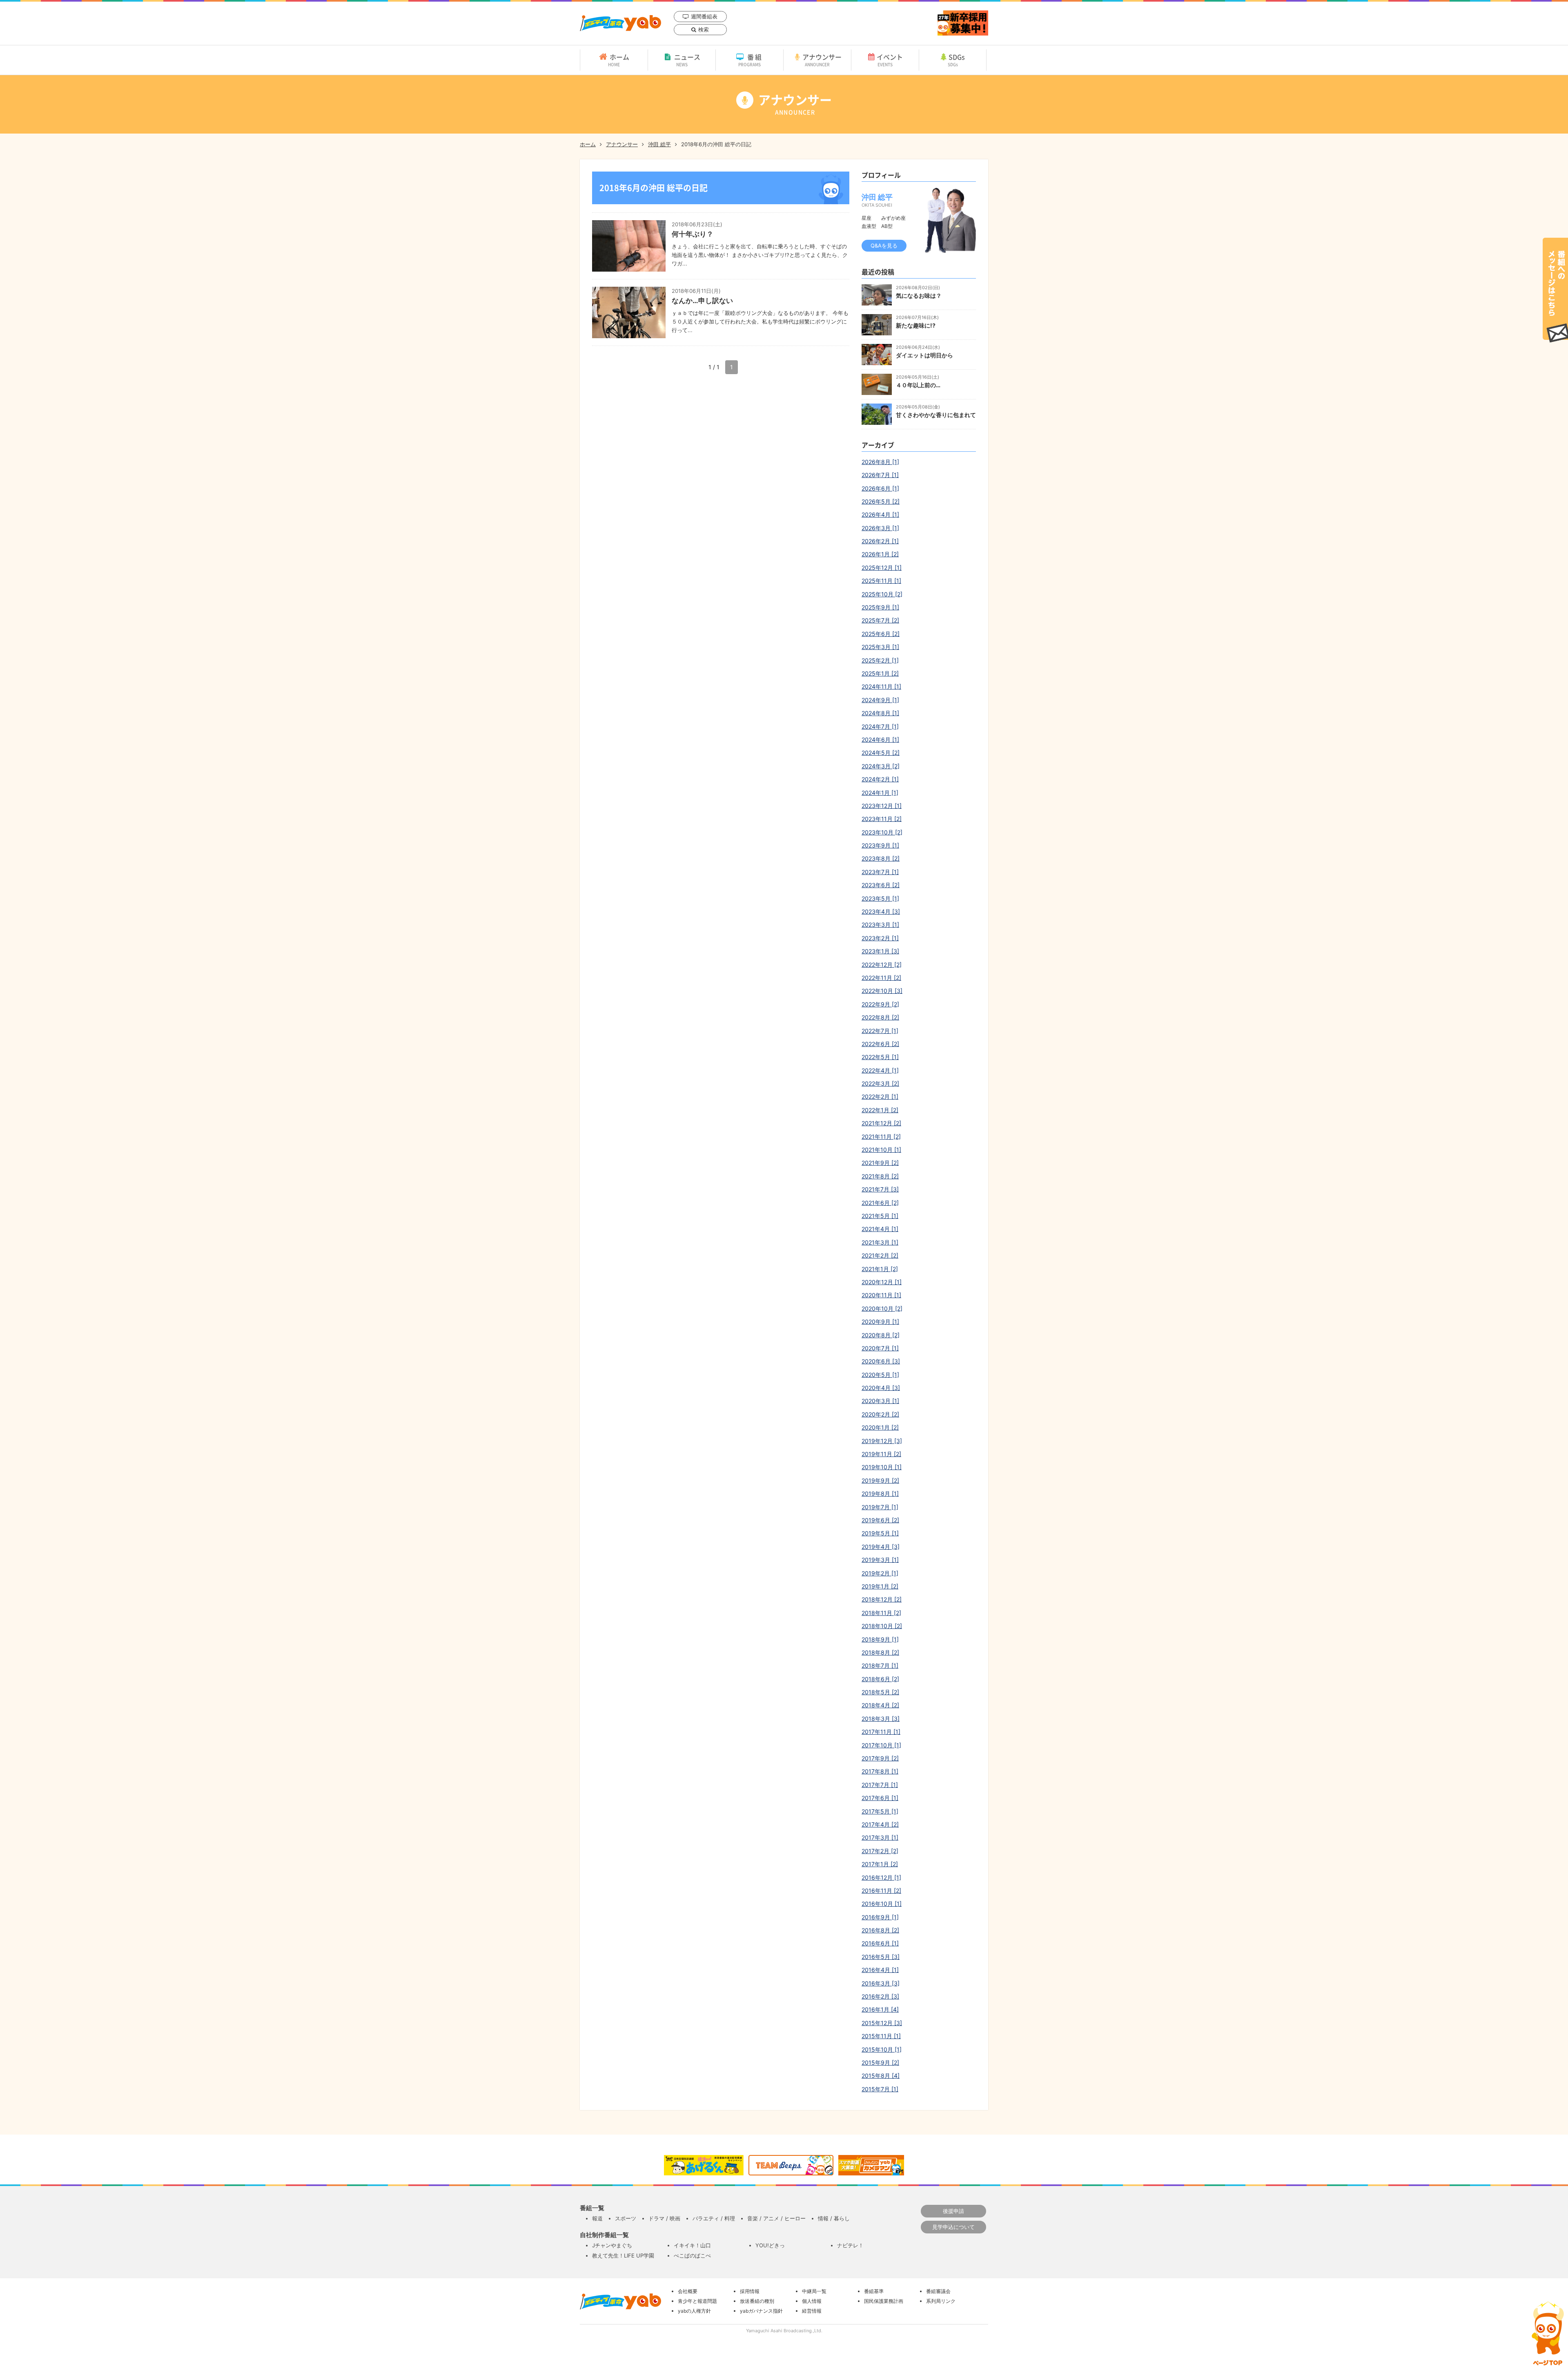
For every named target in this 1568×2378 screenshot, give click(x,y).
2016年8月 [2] (880, 1930)
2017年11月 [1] (881, 1732)
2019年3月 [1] (880, 1560)
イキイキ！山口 (692, 2245)
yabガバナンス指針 (761, 2311)
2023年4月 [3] (881, 911)
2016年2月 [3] (880, 1996)
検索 (704, 29)
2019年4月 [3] (881, 1547)
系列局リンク (941, 2301)
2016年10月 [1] (882, 1904)
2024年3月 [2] (881, 766)
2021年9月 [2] (880, 1163)
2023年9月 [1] (880, 845)
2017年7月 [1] (880, 1785)
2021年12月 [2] (881, 1123)
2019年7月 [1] (880, 1507)
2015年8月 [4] (881, 2076)
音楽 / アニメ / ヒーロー (776, 2218)
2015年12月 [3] (882, 2023)
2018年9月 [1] (880, 1639)
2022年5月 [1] (880, 1057)
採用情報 (750, 2291)
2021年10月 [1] (881, 1150)
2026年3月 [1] (880, 528)
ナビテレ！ (850, 2245)
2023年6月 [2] (881, 885)
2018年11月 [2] (881, 1613)
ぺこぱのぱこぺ (692, 2255)
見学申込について (953, 2227)
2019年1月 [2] (880, 1586)
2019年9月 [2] (880, 1480)
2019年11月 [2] (881, 1454)
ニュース (687, 60)
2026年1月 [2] (880, 554)
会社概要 (688, 2291)
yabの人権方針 (694, 2311)
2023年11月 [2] (882, 819)
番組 (751, 60)
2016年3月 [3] (881, 1983)
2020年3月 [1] (880, 1401)
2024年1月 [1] (880, 793)
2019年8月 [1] (880, 1493)
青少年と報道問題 (697, 2301)
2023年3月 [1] (880, 925)
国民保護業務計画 (884, 2301)
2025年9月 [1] (880, 607)
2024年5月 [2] (881, 753)
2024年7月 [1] (880, 726)
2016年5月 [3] (881, 1957)
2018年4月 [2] (880, 1705)
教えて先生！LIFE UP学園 (623, 2255)
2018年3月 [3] (881, 1719)
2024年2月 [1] (880, 779)
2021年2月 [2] (880, 1255)
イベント (890, 60)
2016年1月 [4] (880, 2009)
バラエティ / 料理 (714, 2218)
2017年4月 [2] (880, 1824)
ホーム (619, 60)
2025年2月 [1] (880, 660)
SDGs (957, 60)
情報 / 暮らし (834, 2218)
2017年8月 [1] (880, 1771)
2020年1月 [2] (880, 1427)
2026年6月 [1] (880, 488)
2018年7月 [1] (880, 1665)
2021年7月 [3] (880, 1189)
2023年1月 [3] (880, 951)
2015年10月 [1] (882, 2049)
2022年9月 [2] (880, 1004)
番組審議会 (938, 2291)
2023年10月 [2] (882, 832)
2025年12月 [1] (882, 568)
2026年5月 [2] (881, 501)
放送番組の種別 (757, 2301)
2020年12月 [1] (882, 1282)
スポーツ (626, 2218)
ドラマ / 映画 (664, 2218)
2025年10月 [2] (882, 594)
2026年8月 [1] (880, 462)
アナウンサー (822, 60)
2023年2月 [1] (880, 938)
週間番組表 (704, 16)
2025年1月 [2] (880, 673)
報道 (597, 2218)
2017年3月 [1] (880, 1837)
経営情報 (812, 2311)
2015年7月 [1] (880, 2089)
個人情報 (812, 2301)
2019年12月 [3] (882, 1441)
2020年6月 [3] (881, 1361)
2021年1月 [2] (880, 1269)
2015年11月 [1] (881, 2036)
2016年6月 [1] (880, 1943)
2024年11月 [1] (881, 686)
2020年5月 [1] (880, 1375)
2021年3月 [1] (880, 1242)
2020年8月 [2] (881, 1335)
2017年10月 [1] (881, 1745)
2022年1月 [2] (880, 1110)
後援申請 (953, 2211)
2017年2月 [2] (880, 1851)
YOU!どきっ (770, 2245)
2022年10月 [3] (882, 991)
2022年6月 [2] (880, 1044)
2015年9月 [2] (880, 2062)
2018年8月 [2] (880, 1652)
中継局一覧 (814, 2291)
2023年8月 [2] (881, 858)
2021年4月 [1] (880, 1229)
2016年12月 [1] (881, 1877)
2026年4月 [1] (880, 514)
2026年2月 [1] (880, 541)
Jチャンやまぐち (612, 2245)
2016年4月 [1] (880, 1970)
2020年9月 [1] (880, 1322)
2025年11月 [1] (881, 581)
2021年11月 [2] (881, 1137)
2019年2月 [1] (880, 1573)
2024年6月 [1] (880, 739)
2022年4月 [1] (880, 1070)
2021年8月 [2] (880, 1176)
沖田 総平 (659, 144)
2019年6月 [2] (880, 1520)
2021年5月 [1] (880, 1216)
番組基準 (874, 2291)
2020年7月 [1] (880, 1348)
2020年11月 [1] (881, 1295)
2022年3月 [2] (880, 1083)
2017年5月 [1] (880, 1811)
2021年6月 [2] (880, 1203)
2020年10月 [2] (882, 1308)
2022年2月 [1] (880, 1096)
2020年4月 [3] (881, 1388)
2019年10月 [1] (882, 1467)
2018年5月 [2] (880, 1692)
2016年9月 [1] (880, 1917)
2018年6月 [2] (880, 1679)
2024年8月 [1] (880, 713)
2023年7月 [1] (880, 872)
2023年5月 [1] (880, 898)
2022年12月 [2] (882, 965)
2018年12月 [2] (882, 1599)
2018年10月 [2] (882, 1626)
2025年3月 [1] (880, 647)
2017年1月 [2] (880, 1864)
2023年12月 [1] (882, 806)
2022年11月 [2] (881, 978)
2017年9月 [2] (880, 1758)
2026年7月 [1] (880, 475)
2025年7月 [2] (880, 620)
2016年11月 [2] (881, 1891)
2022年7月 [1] (880, 1031)
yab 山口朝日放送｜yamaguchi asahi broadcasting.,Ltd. (620, 23)
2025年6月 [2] (881, 634)
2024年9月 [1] (880, 700)
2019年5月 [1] (880, 1533)
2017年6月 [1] (880, 1798)
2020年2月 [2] (880, 1414)
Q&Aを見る (884, 245)
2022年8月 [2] (880, 1017)
